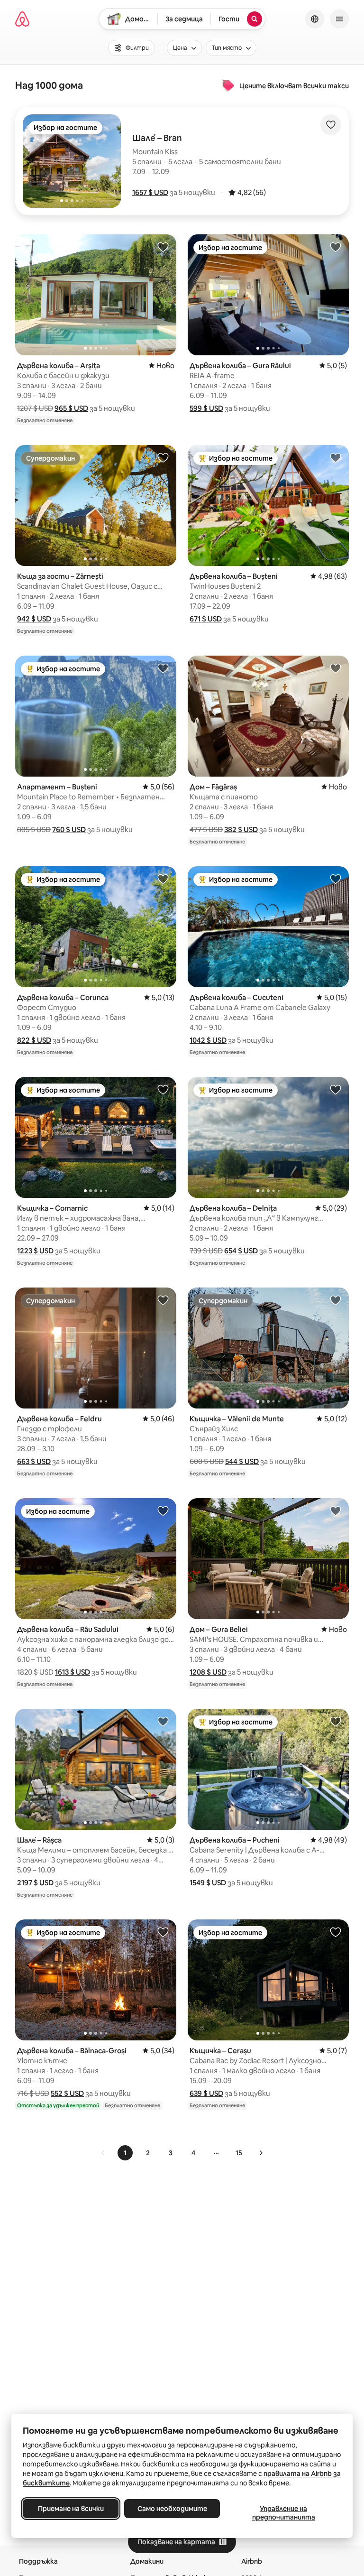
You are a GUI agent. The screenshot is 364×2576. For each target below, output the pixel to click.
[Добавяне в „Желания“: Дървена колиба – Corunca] (163, 879)
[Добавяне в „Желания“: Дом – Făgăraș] (336, 668)
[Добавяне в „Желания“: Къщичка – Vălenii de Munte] (336, 1300)
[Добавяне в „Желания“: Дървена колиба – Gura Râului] (336, 247)
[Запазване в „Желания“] (331, 125)
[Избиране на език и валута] (315, 19)
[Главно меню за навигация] (339, 19)
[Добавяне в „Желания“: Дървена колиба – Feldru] (163, 1300)
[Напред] (261, 2153)
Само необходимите (172, 2509)
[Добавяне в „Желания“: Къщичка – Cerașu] (336, 1932)
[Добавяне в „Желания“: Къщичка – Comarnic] (163, 1089)
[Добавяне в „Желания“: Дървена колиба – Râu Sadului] (163, 1510)
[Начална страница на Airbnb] (22, 19)
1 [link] (125, 2153)
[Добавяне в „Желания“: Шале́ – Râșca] (163, 1721)
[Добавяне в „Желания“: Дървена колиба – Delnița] (336, 1089)
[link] (103, 2153)
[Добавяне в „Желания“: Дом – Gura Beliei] (336, 1510)
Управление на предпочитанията (284, 2513)
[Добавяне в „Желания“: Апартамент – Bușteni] (163, 668)
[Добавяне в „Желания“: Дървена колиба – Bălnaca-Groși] (163, 1932)
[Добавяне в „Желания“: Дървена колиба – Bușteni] (336, 457)
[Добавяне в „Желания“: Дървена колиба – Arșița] (163, 247)
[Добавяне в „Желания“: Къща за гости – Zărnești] (163, 457)
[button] (150, 192)
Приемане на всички (71, 2509)
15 (239, 2153)
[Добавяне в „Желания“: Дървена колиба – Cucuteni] (336, 879)
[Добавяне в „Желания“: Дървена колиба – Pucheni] (336, 1721)
